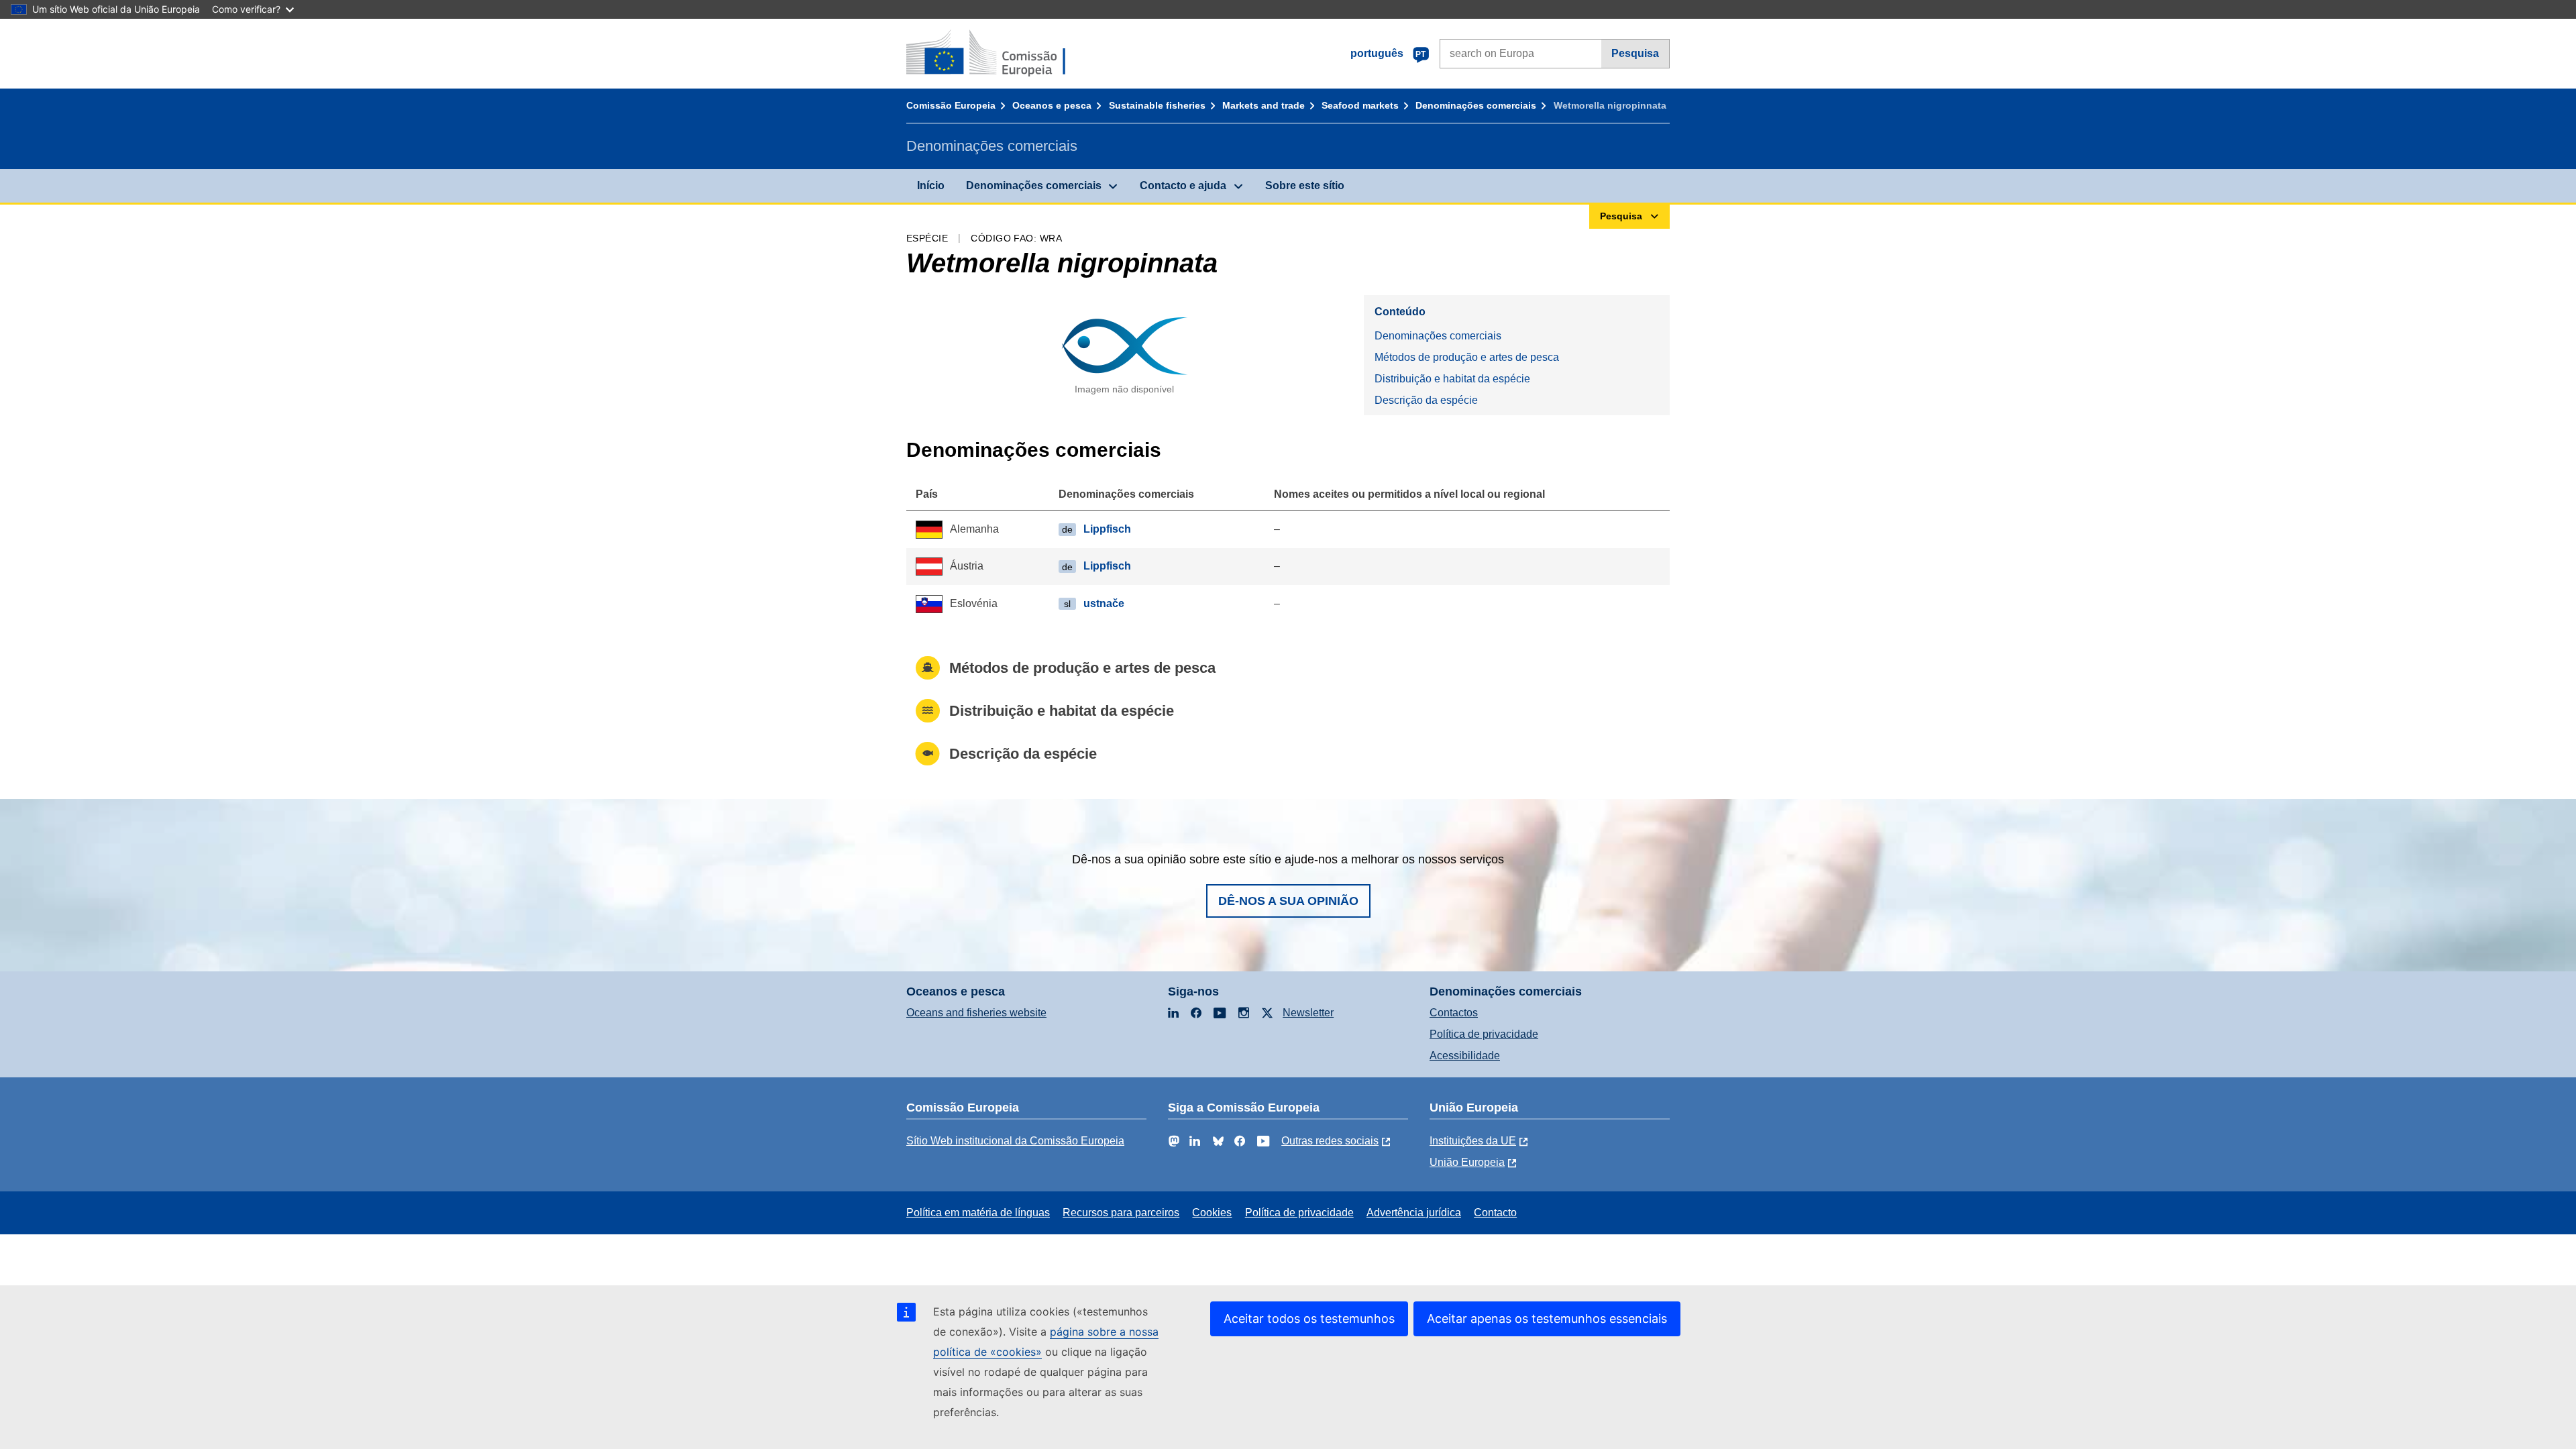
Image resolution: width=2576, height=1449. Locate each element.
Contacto (1495, 1213)
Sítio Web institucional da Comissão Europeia (1015, 1141)
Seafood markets (1360, 105)
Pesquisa (1635, 53)
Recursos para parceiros (1121, 1213)
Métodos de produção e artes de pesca (1467, 357)
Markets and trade (1264, 105)
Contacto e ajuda (1183, 185)
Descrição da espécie (1426, 400)
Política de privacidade (1484, 1034)
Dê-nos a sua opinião (1288, 901)
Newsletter (1308, 1013)
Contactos (1454, 1013)
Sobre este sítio (1305, 185)
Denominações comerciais (1476, 105)
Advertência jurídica (1414, 1213)
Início (931, 185)
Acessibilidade (1465, 1056)
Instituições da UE (1473, 1141)
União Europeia (1467, 1162)
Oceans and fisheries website (976, 1013)
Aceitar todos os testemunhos (1309, 1319)
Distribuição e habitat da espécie (1452, 379)
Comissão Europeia (951, 105)
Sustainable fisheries (1157, 105)
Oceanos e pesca (1052, 105)
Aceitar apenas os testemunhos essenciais (1547, 1319)
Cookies (1212, 1213)
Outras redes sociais (1330, 1141)
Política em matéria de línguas (978, 1213)
